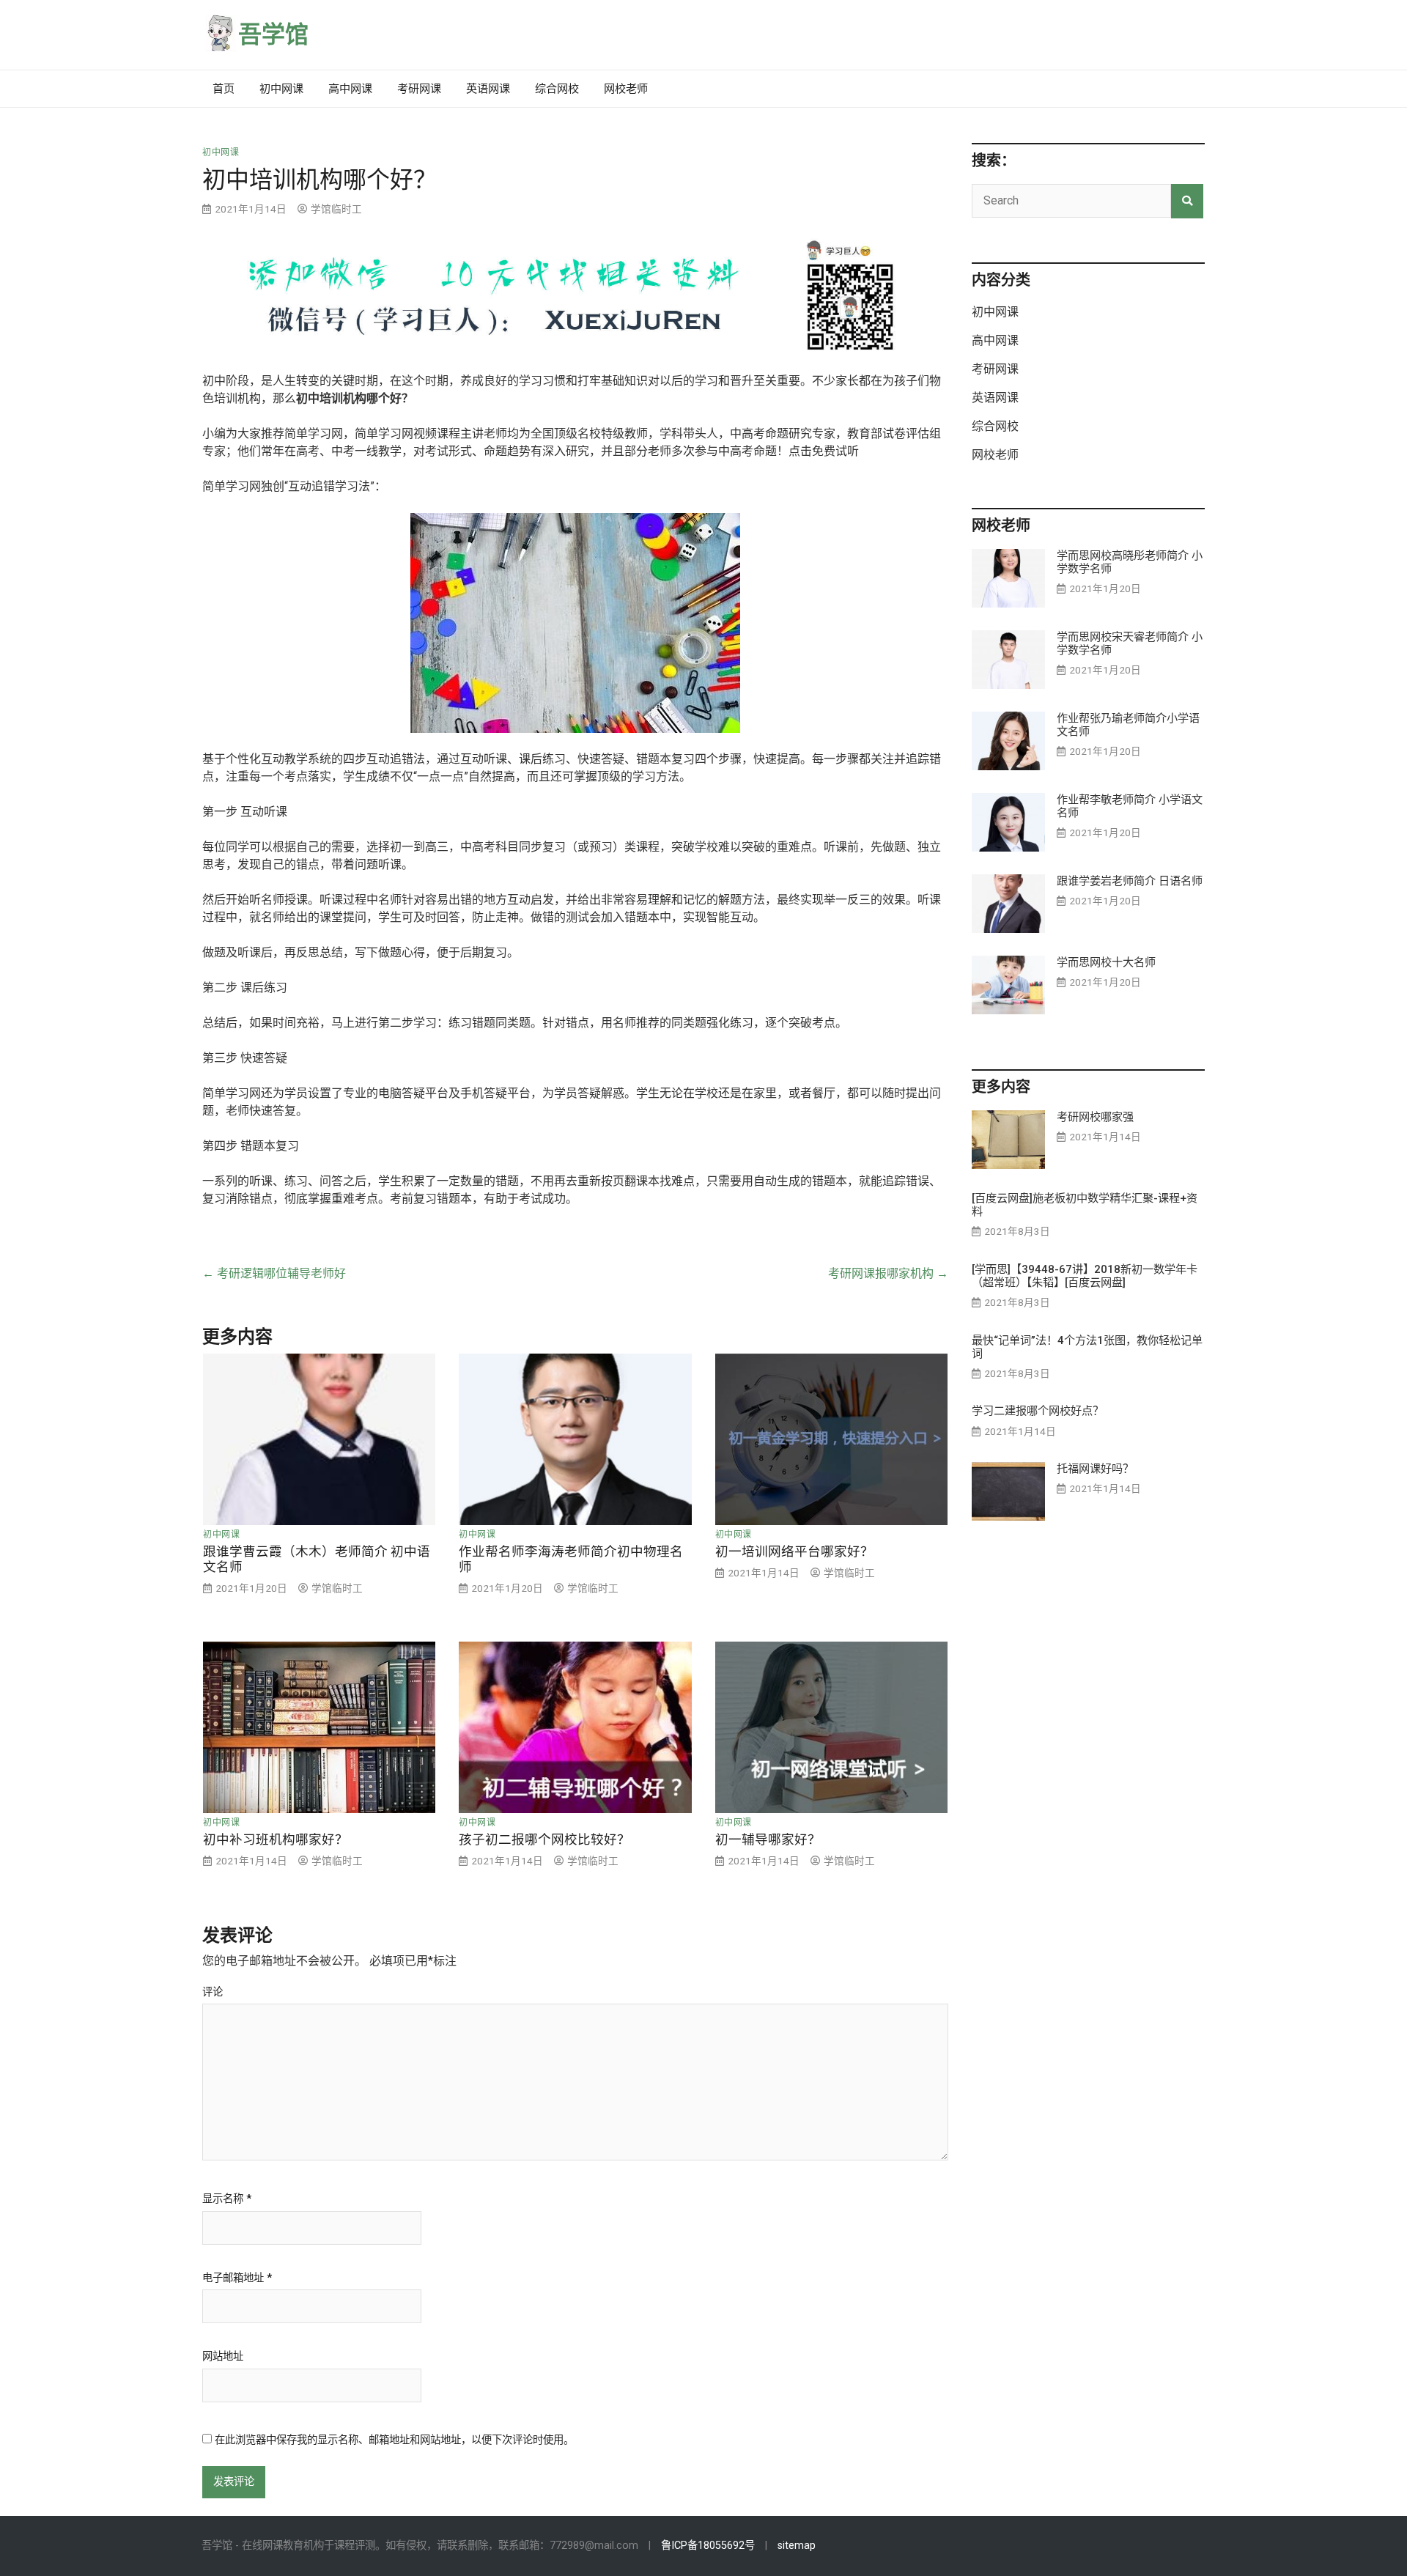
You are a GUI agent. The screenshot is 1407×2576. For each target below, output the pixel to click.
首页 (224, 89)
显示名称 (227, 2199)
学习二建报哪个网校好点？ (1038, 1411)
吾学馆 (273, 34)
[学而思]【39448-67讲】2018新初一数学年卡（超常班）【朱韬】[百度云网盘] (1085, 1276)
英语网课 (488, 89)
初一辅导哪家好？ (768, 1839)
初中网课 (281, 89)
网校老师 (626, 89)
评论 (213, 1993)
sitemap (797, 2546)
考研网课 (419, 89)
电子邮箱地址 (237, 2278)
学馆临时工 (336, 209)
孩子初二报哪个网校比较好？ (544, 1839)
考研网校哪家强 (1095, 1117)
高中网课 (350, 89)
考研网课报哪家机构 (888, 1273)
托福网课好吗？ (1095, 1469)
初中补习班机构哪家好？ (276, 1839)
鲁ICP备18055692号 (708, 2546)
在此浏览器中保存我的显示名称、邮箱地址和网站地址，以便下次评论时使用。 (394, 2440)
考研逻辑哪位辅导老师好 (274, 1273)
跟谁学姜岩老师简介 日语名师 (1130, 881)
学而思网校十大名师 (1106, 962)
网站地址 (223, 2357)
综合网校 (557, 89)
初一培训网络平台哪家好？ (794, 1551)
